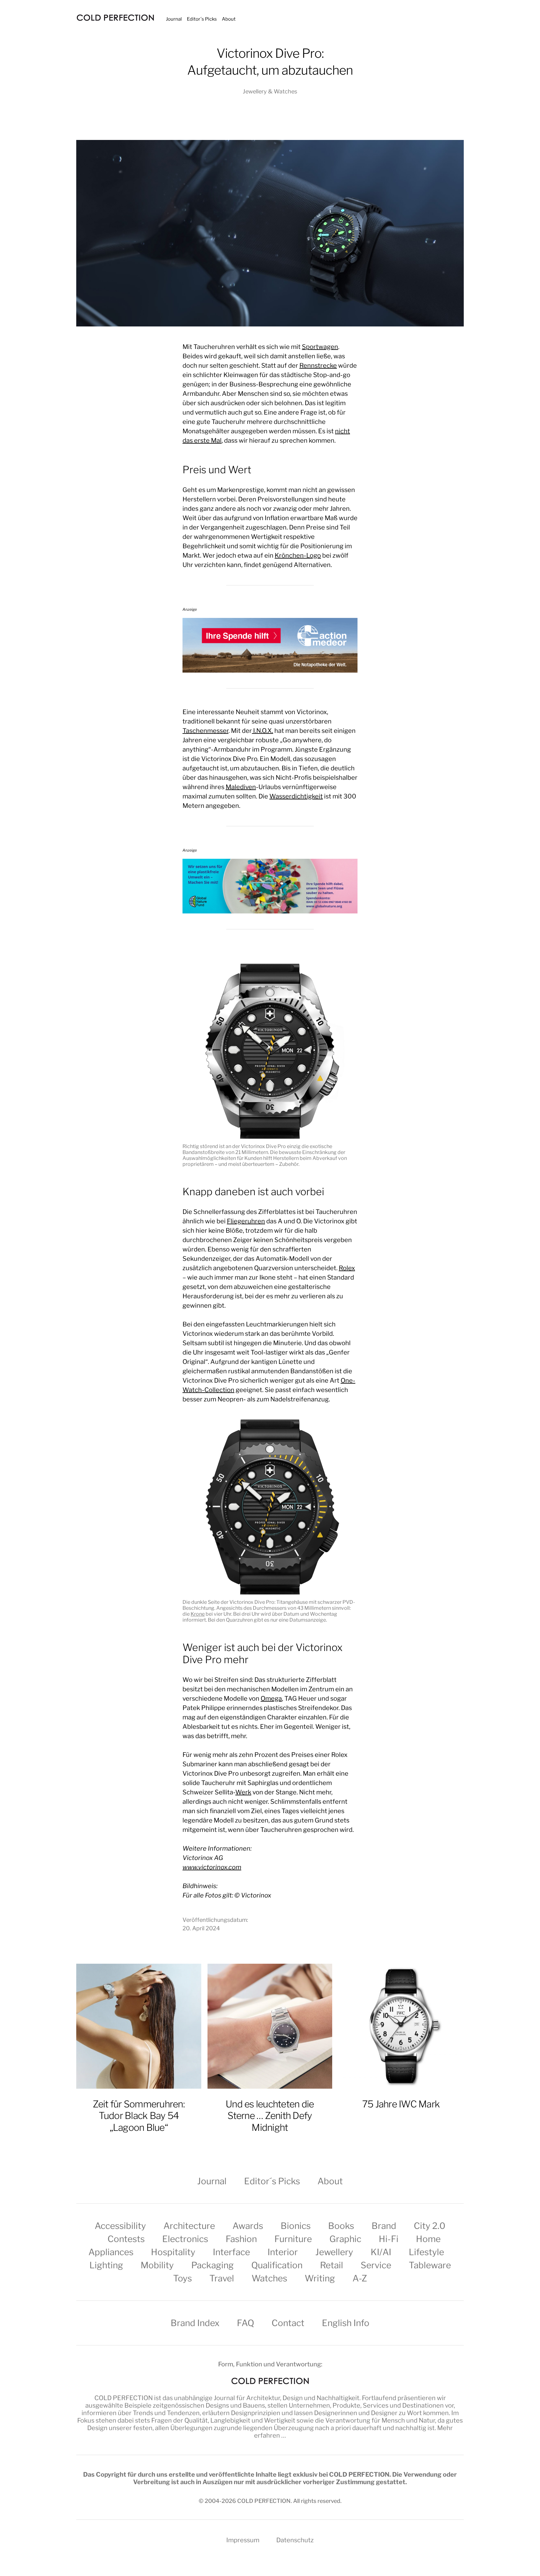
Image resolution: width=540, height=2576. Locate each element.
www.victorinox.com (212, 1867)
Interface (231, 2252)
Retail (332, 2265)
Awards (248, 2226)
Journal (174, 19)
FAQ (245, 2323)
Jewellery (334, 2252)
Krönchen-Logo (298, 555)
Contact (288, 2323)
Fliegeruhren (246, 1221)
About (229, 19)
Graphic (345, 2239)
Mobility (157, 2265)
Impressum (243, 2540)
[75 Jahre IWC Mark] (401, 2026)
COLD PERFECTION (124, 2398)
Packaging (212, 2265)
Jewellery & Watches (270, 91)
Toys (182, 2278)
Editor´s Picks (202, 19)
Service (376, 2265)
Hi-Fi (389, 2239)
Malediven (241, 787)
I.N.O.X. (262, 731)
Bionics (296, 2226)
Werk (243, 1792)
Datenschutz (295, 2540)
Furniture (293, 2239)
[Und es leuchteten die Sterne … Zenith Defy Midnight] (270, 2026)
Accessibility (120, 2226)
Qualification (277, 2265)
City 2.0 (430, 2226)
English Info (346, 2323)
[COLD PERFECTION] (115, 18)
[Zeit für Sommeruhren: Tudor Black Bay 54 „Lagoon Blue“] (139, 2026)
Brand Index (195, 2323)
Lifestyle (426, 2252)
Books (341, 2226)
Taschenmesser (205, 731)
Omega (271, 1698)
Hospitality (173, 2252)
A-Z (360, 2278)
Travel (222, 2278)
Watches (269, 2278)
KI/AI (381, 2252)
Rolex (347, 1268)
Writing (320, 2278)
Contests (126, 2239)
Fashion (241, 2239)
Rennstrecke (318, 366)
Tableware (430, 2265)
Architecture (189, 2226)
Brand (384, 2226)
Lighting (106, 2265)
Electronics (185, 2239)
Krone (198, 1614)
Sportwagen (320, 347)
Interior (283, 2252)
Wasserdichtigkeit (296, 796)
